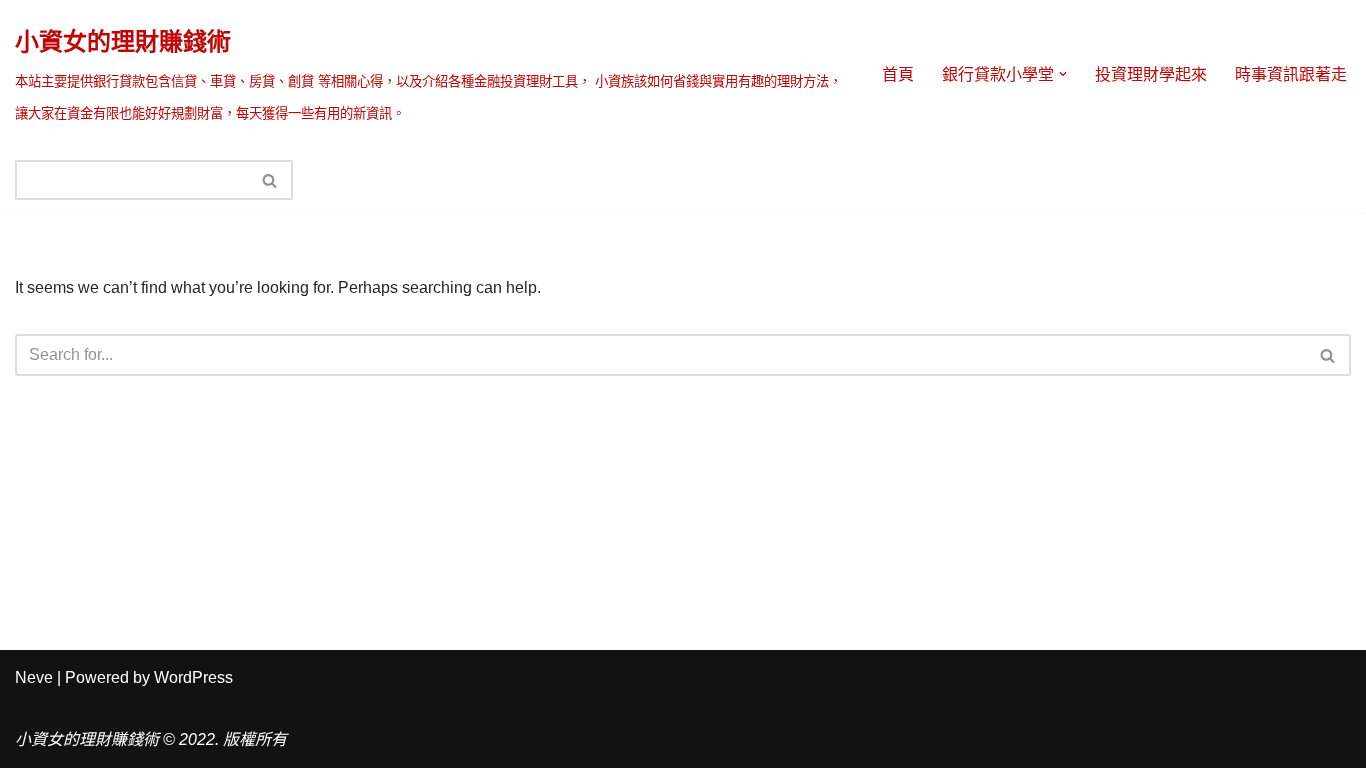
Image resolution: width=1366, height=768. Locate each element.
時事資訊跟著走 (1291, 74)
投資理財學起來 (1151, 74)
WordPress (193, 677)
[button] (1063, 74)
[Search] (270, 180)
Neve (34, 677)
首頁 (898, 74)
